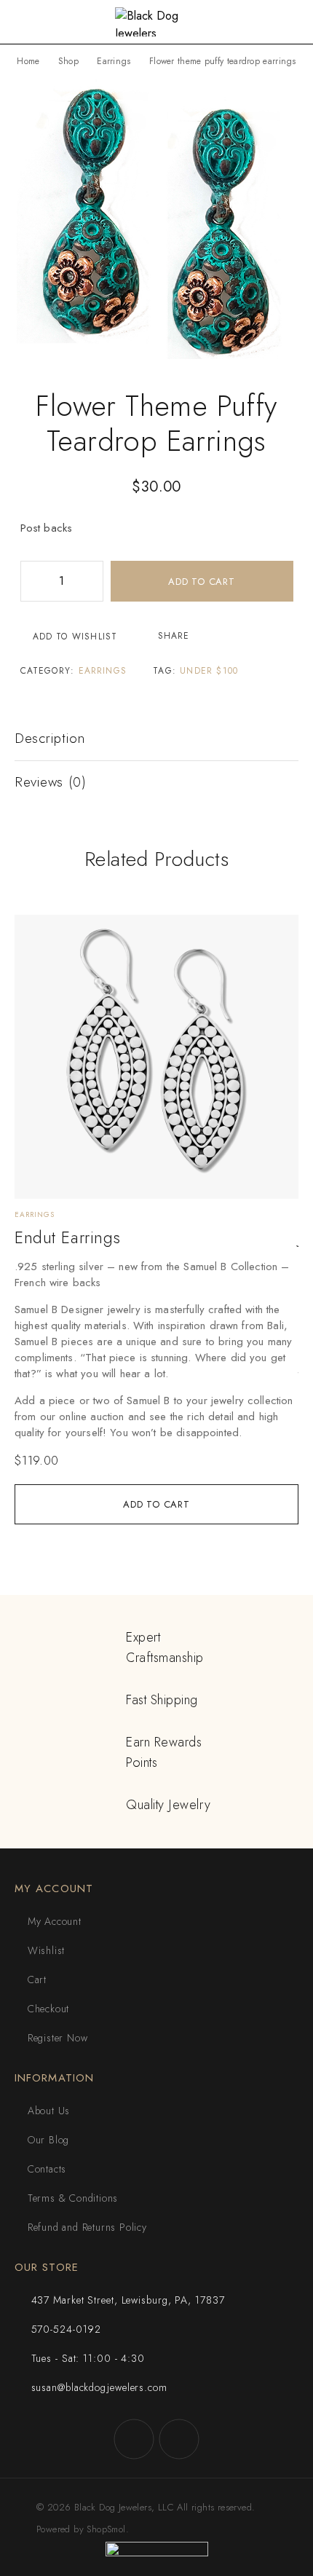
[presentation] (156, 1350)
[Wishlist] (34, 933)
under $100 (209, 671)
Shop (68, 61)
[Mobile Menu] (28, 22)
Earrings (114, 61)
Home (28, 61)
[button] (156, 1504)
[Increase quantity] (92, 581)
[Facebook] (134, 2439)
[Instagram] (179, 2439)
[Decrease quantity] (32, 581)
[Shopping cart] (292, 23)
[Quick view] (34, 955)
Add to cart (202, 582)
